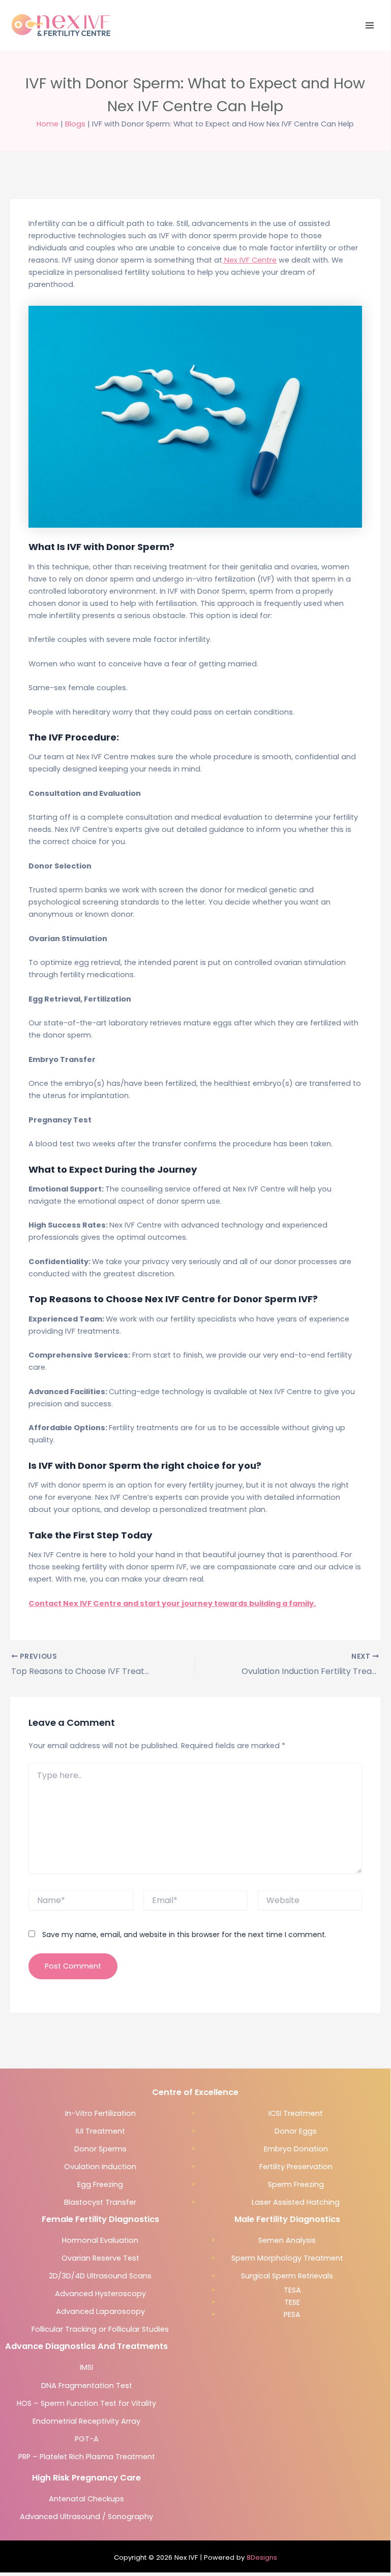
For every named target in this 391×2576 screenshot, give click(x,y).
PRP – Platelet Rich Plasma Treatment (87, 2457)
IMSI (86, 2367)
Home (48, 124)
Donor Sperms (100, 2149)
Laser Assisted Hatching (296, 2202)
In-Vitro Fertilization (100, 2113)
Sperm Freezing (296, 2184)
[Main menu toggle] (370, 25)
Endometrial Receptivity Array (86, 2421)
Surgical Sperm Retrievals (287, 2276)
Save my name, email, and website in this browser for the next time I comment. (184, 1935)
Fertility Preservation (296, 2167)
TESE (292, 2302)
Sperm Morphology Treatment (287, 2258)
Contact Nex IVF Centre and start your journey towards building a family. (172, 1603)
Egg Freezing (100, 2184)
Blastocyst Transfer (100, 2202)
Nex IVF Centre (249, 260)
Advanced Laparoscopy (100, 2311)
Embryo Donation (296, 2149)
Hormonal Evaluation (100, 2240)
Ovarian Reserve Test (100, 2258)
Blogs (75, 124)
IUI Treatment (100, 2131)
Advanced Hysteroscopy (100, 2294)
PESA (292, 2314)
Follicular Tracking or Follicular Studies (100, 2329)
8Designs (262, 2557)
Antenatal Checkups (86, 2499)
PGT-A (87, 2439)
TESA (292, 2290)
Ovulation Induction (100, 2167)
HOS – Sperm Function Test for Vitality (86, 2403)
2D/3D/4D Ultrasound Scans (100, 2276)
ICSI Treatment (296, 2113)
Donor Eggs (296, 2131)
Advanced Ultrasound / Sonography (86, 2517)
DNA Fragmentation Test (87, 2386)
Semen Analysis (287, 2240)
